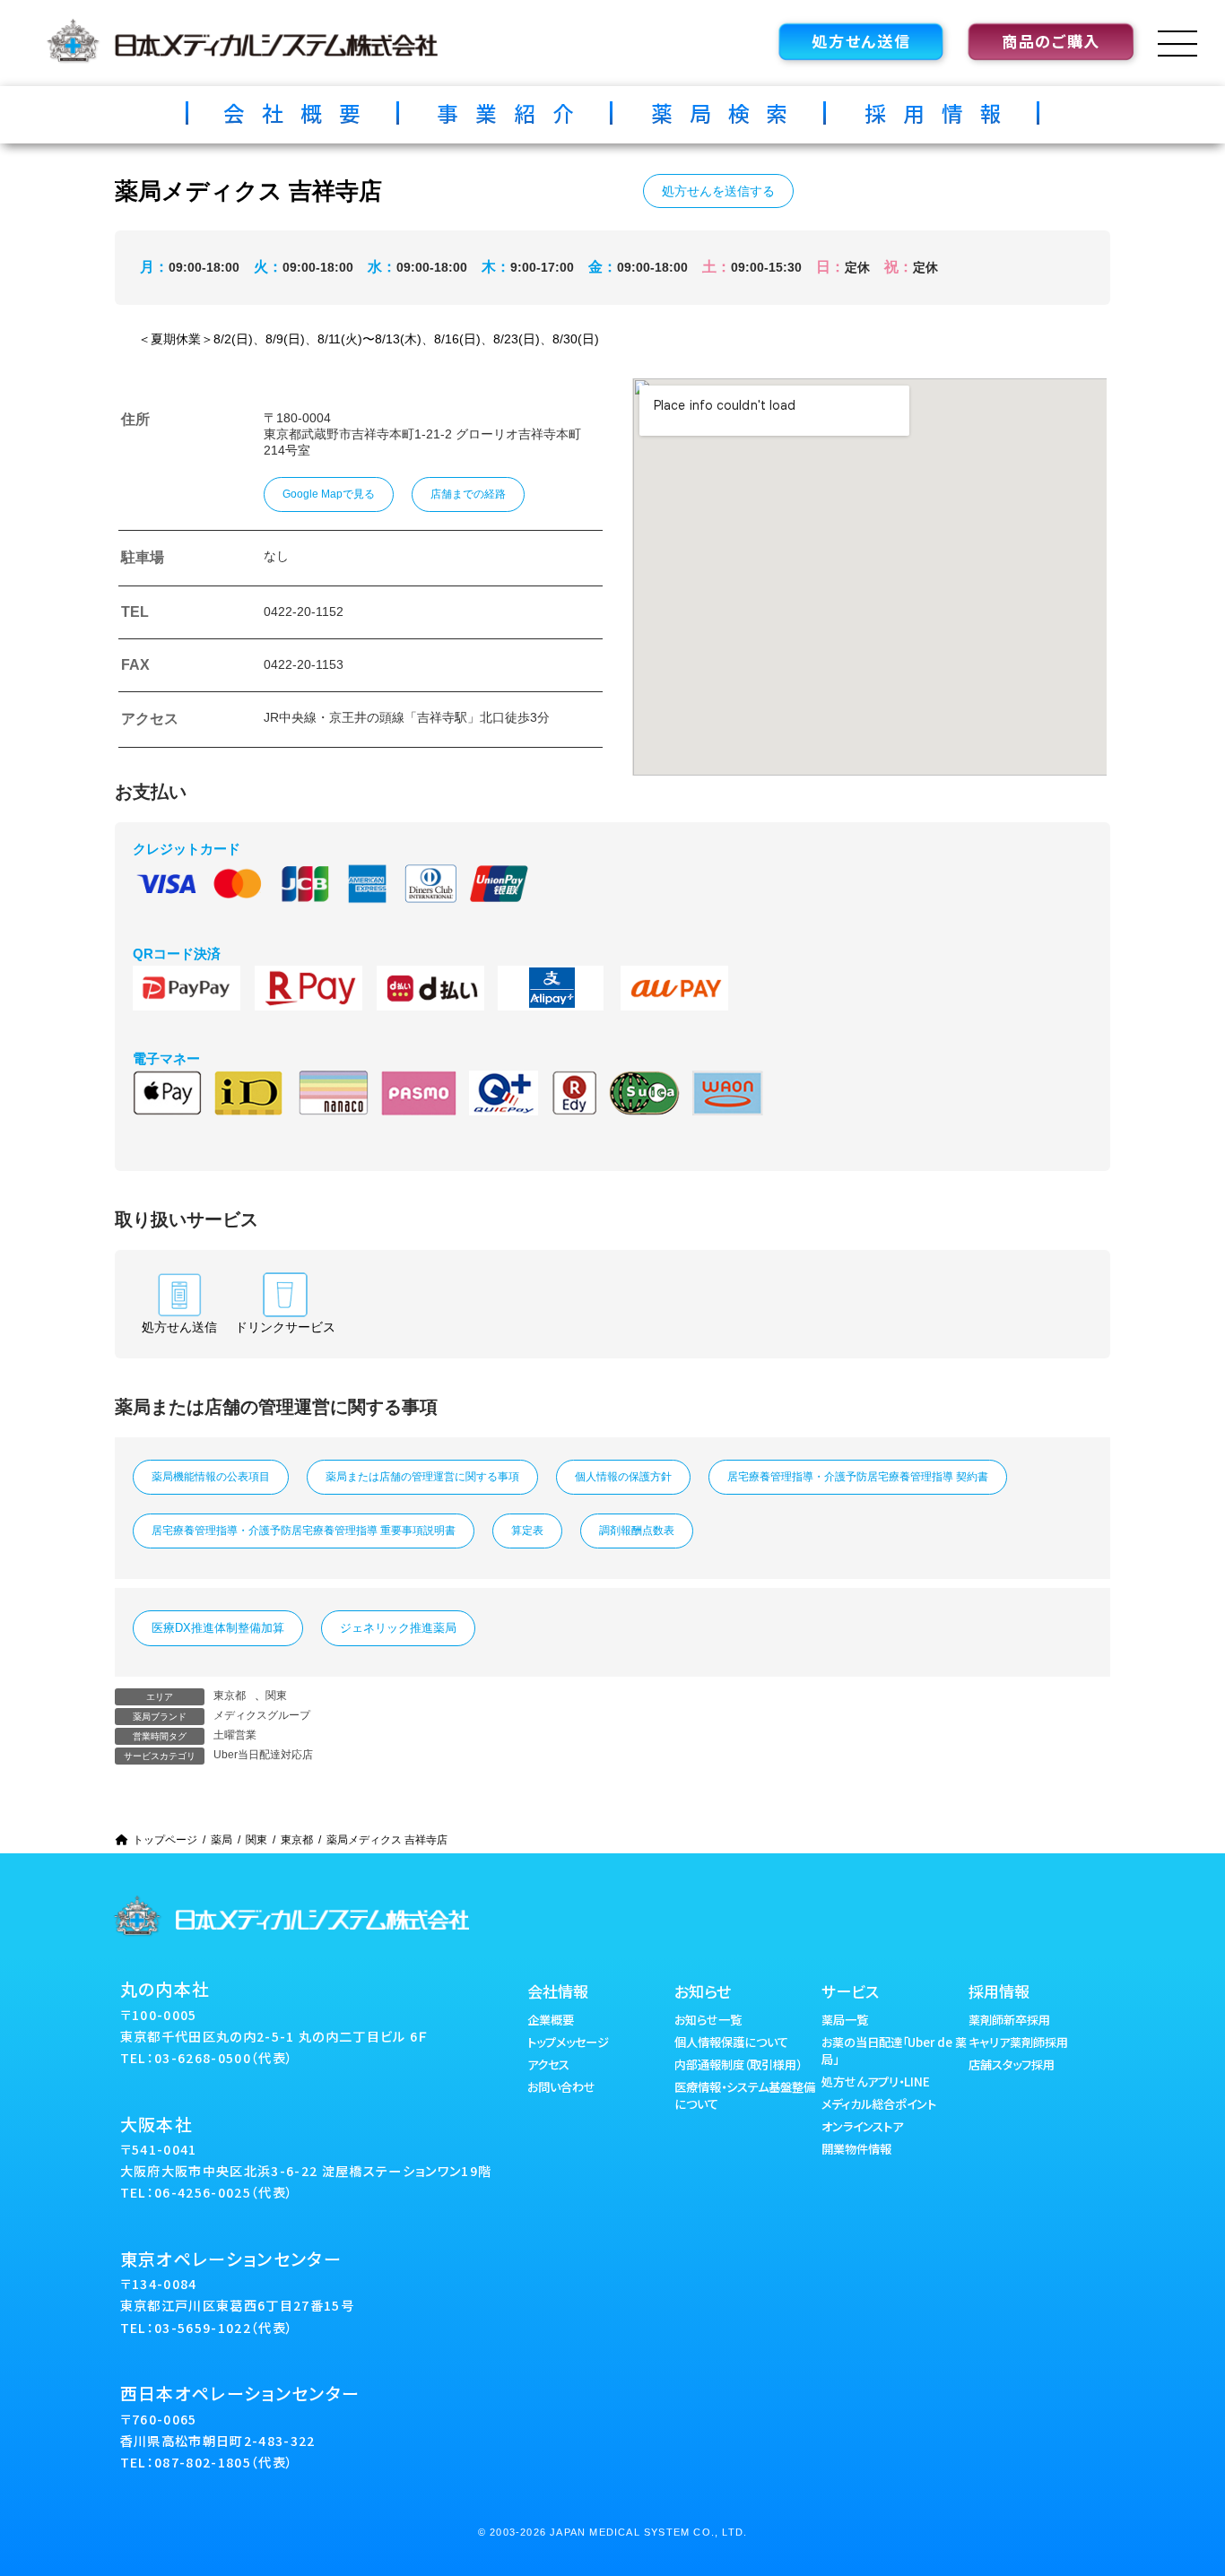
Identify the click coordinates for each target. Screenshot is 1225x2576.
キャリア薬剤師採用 (1018, 2042)
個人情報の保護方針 (623, 1477)
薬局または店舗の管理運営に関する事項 (422, 1477)
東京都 (230, 1696)
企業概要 (551, 2020)
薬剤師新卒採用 (1009, 2020)
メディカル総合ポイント (879, 2104)
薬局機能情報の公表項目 (211, 1477)
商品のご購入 (1051, 41)
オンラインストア (862, 2126)
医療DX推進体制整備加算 (218, 1628)
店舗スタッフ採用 (1012, 2064)
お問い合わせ (561, 2087)
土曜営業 (235, 1735)
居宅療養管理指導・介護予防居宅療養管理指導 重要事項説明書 (304, 1531)
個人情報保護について (731, 2042)
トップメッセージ (568, 2042)
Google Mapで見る (329, 494)
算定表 (527, 1531)
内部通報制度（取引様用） (738, 2064)
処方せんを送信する (718, 191)
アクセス (548, 2064)
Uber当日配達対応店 (263, 1755)
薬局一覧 (845, 2020)
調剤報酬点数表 (637, 1531)
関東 (276, 1696)
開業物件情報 (856, 2149)
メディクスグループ (262, 1715)
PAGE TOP (1182, 2479)
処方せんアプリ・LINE (876, 2082)
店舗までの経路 (468, 494)
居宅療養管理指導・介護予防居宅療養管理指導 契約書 (858, 1477)
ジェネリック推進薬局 (398, 1628)
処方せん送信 (861, 41)
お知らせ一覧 (708, 2020)
